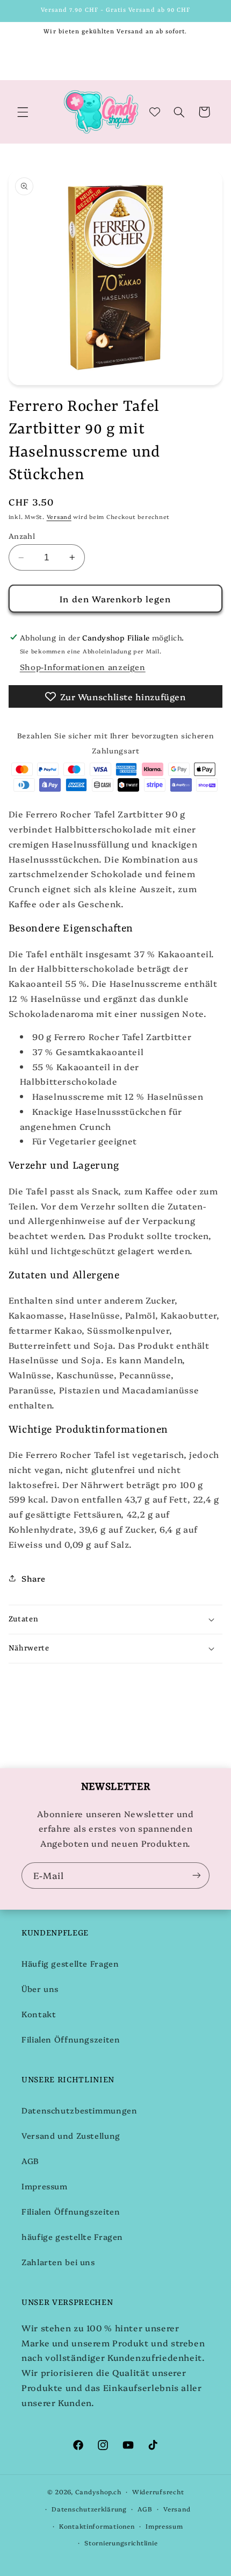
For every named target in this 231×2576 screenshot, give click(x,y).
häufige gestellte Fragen (72, 2236)
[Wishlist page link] (155, 112)
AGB (30, 2161)
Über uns (40, 1988)
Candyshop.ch (98, 2492)
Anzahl (22, 536)
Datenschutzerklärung (89, 2509)
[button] (23, 112)
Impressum (45, 2186)
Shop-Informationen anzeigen (83, 667)
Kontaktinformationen (97, 2526)
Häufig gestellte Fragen (70, 1963)
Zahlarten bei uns (58, 2262)
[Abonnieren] (197, 1876)
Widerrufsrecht (158, 2492)
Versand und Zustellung (71, 2135)
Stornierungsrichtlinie (121, 2543)
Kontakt (39, 2014)
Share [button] (34, 1578)
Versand (59, 517)
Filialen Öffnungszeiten (71, 2039)
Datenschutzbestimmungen (80, 2110)
